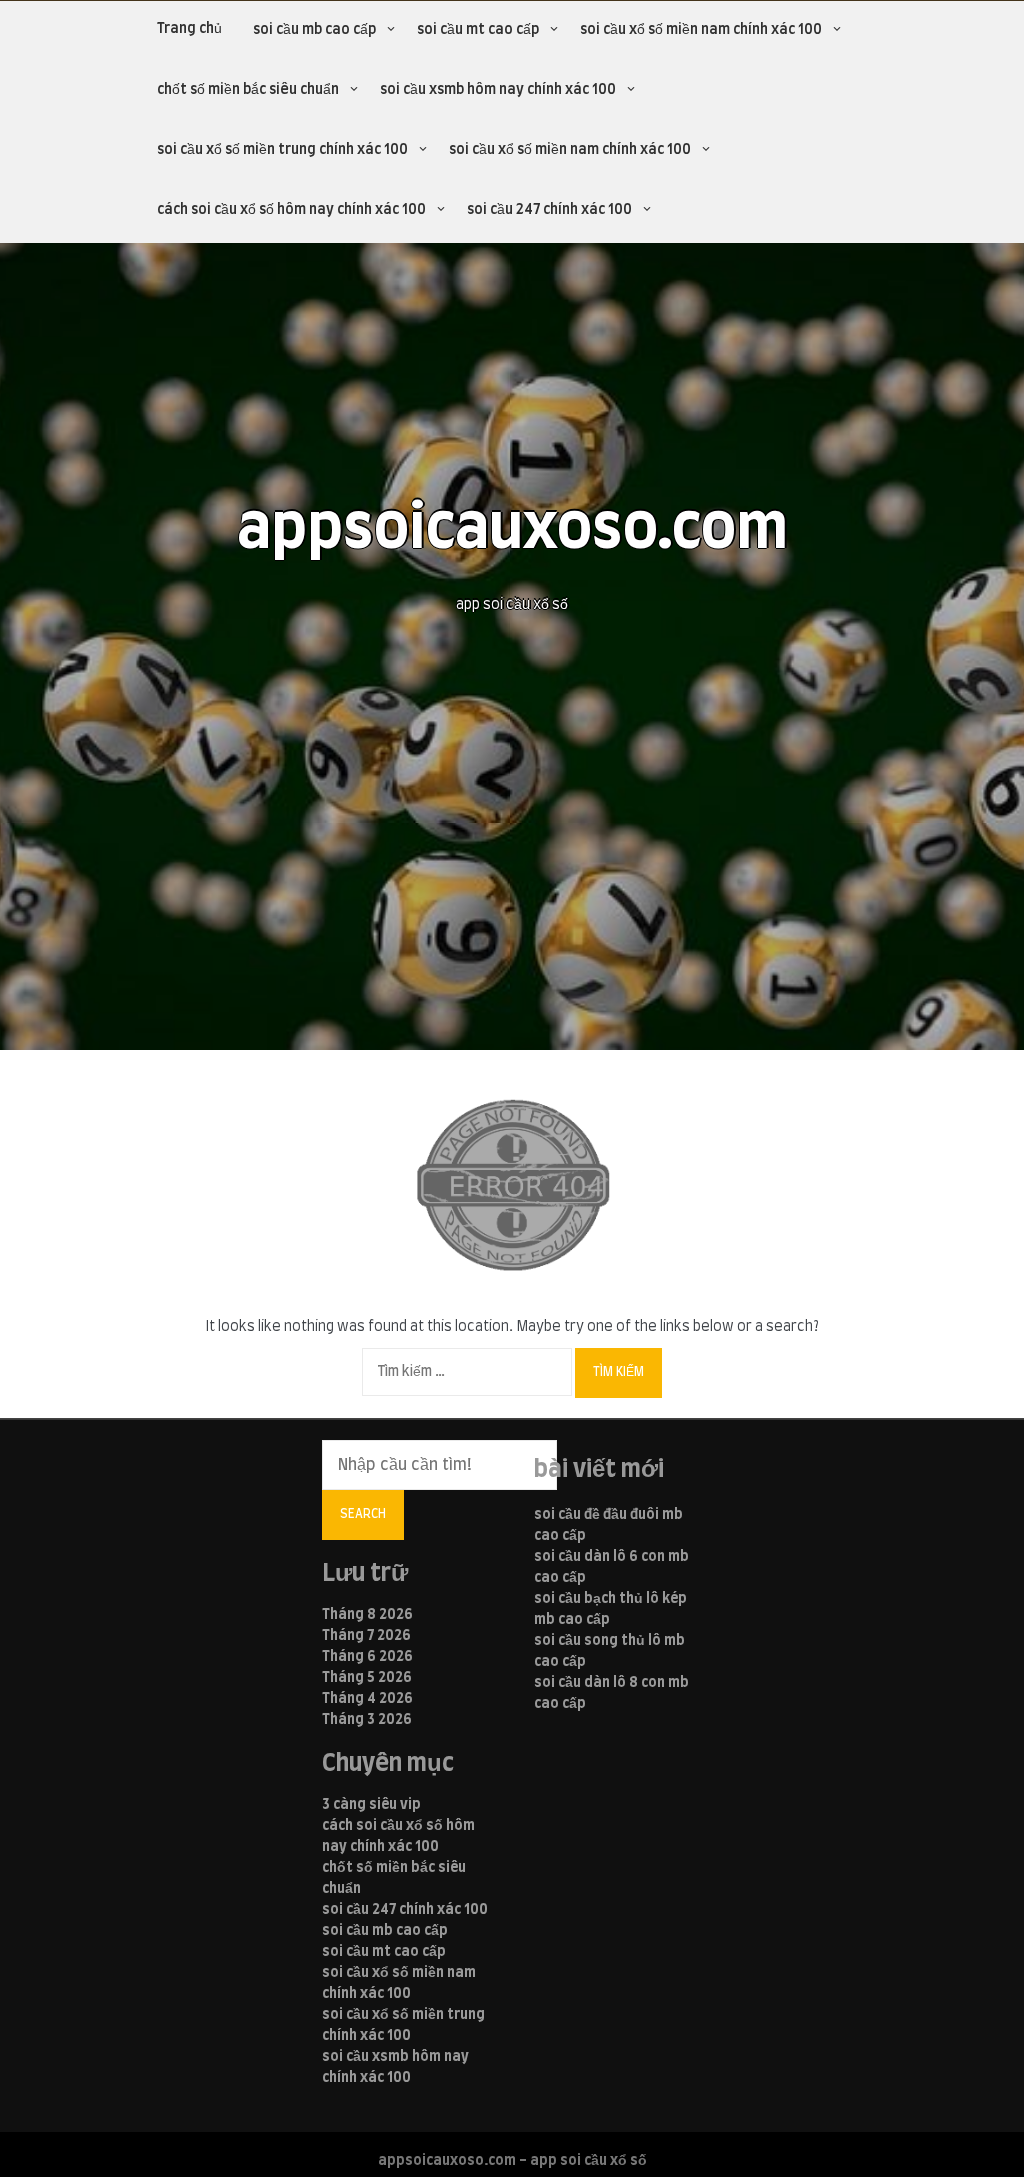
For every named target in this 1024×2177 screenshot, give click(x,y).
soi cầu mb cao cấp (314, 30)
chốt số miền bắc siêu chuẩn (248, 90)
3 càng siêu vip (371, 1805)
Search (363, 1514)
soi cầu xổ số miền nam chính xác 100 (701, 30)
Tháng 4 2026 (367, 1699)
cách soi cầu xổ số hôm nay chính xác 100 (291, 210)
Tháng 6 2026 (367, 1657)
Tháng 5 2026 (367, 1678)
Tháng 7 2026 (366, 1636)
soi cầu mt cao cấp (478, 30)
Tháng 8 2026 (367, 1615)
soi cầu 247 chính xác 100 (549, 210)
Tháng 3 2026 (367, 1720)
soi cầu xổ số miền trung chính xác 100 (282, 150)
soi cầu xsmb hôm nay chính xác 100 (498, 90)
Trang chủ (189, 29)
